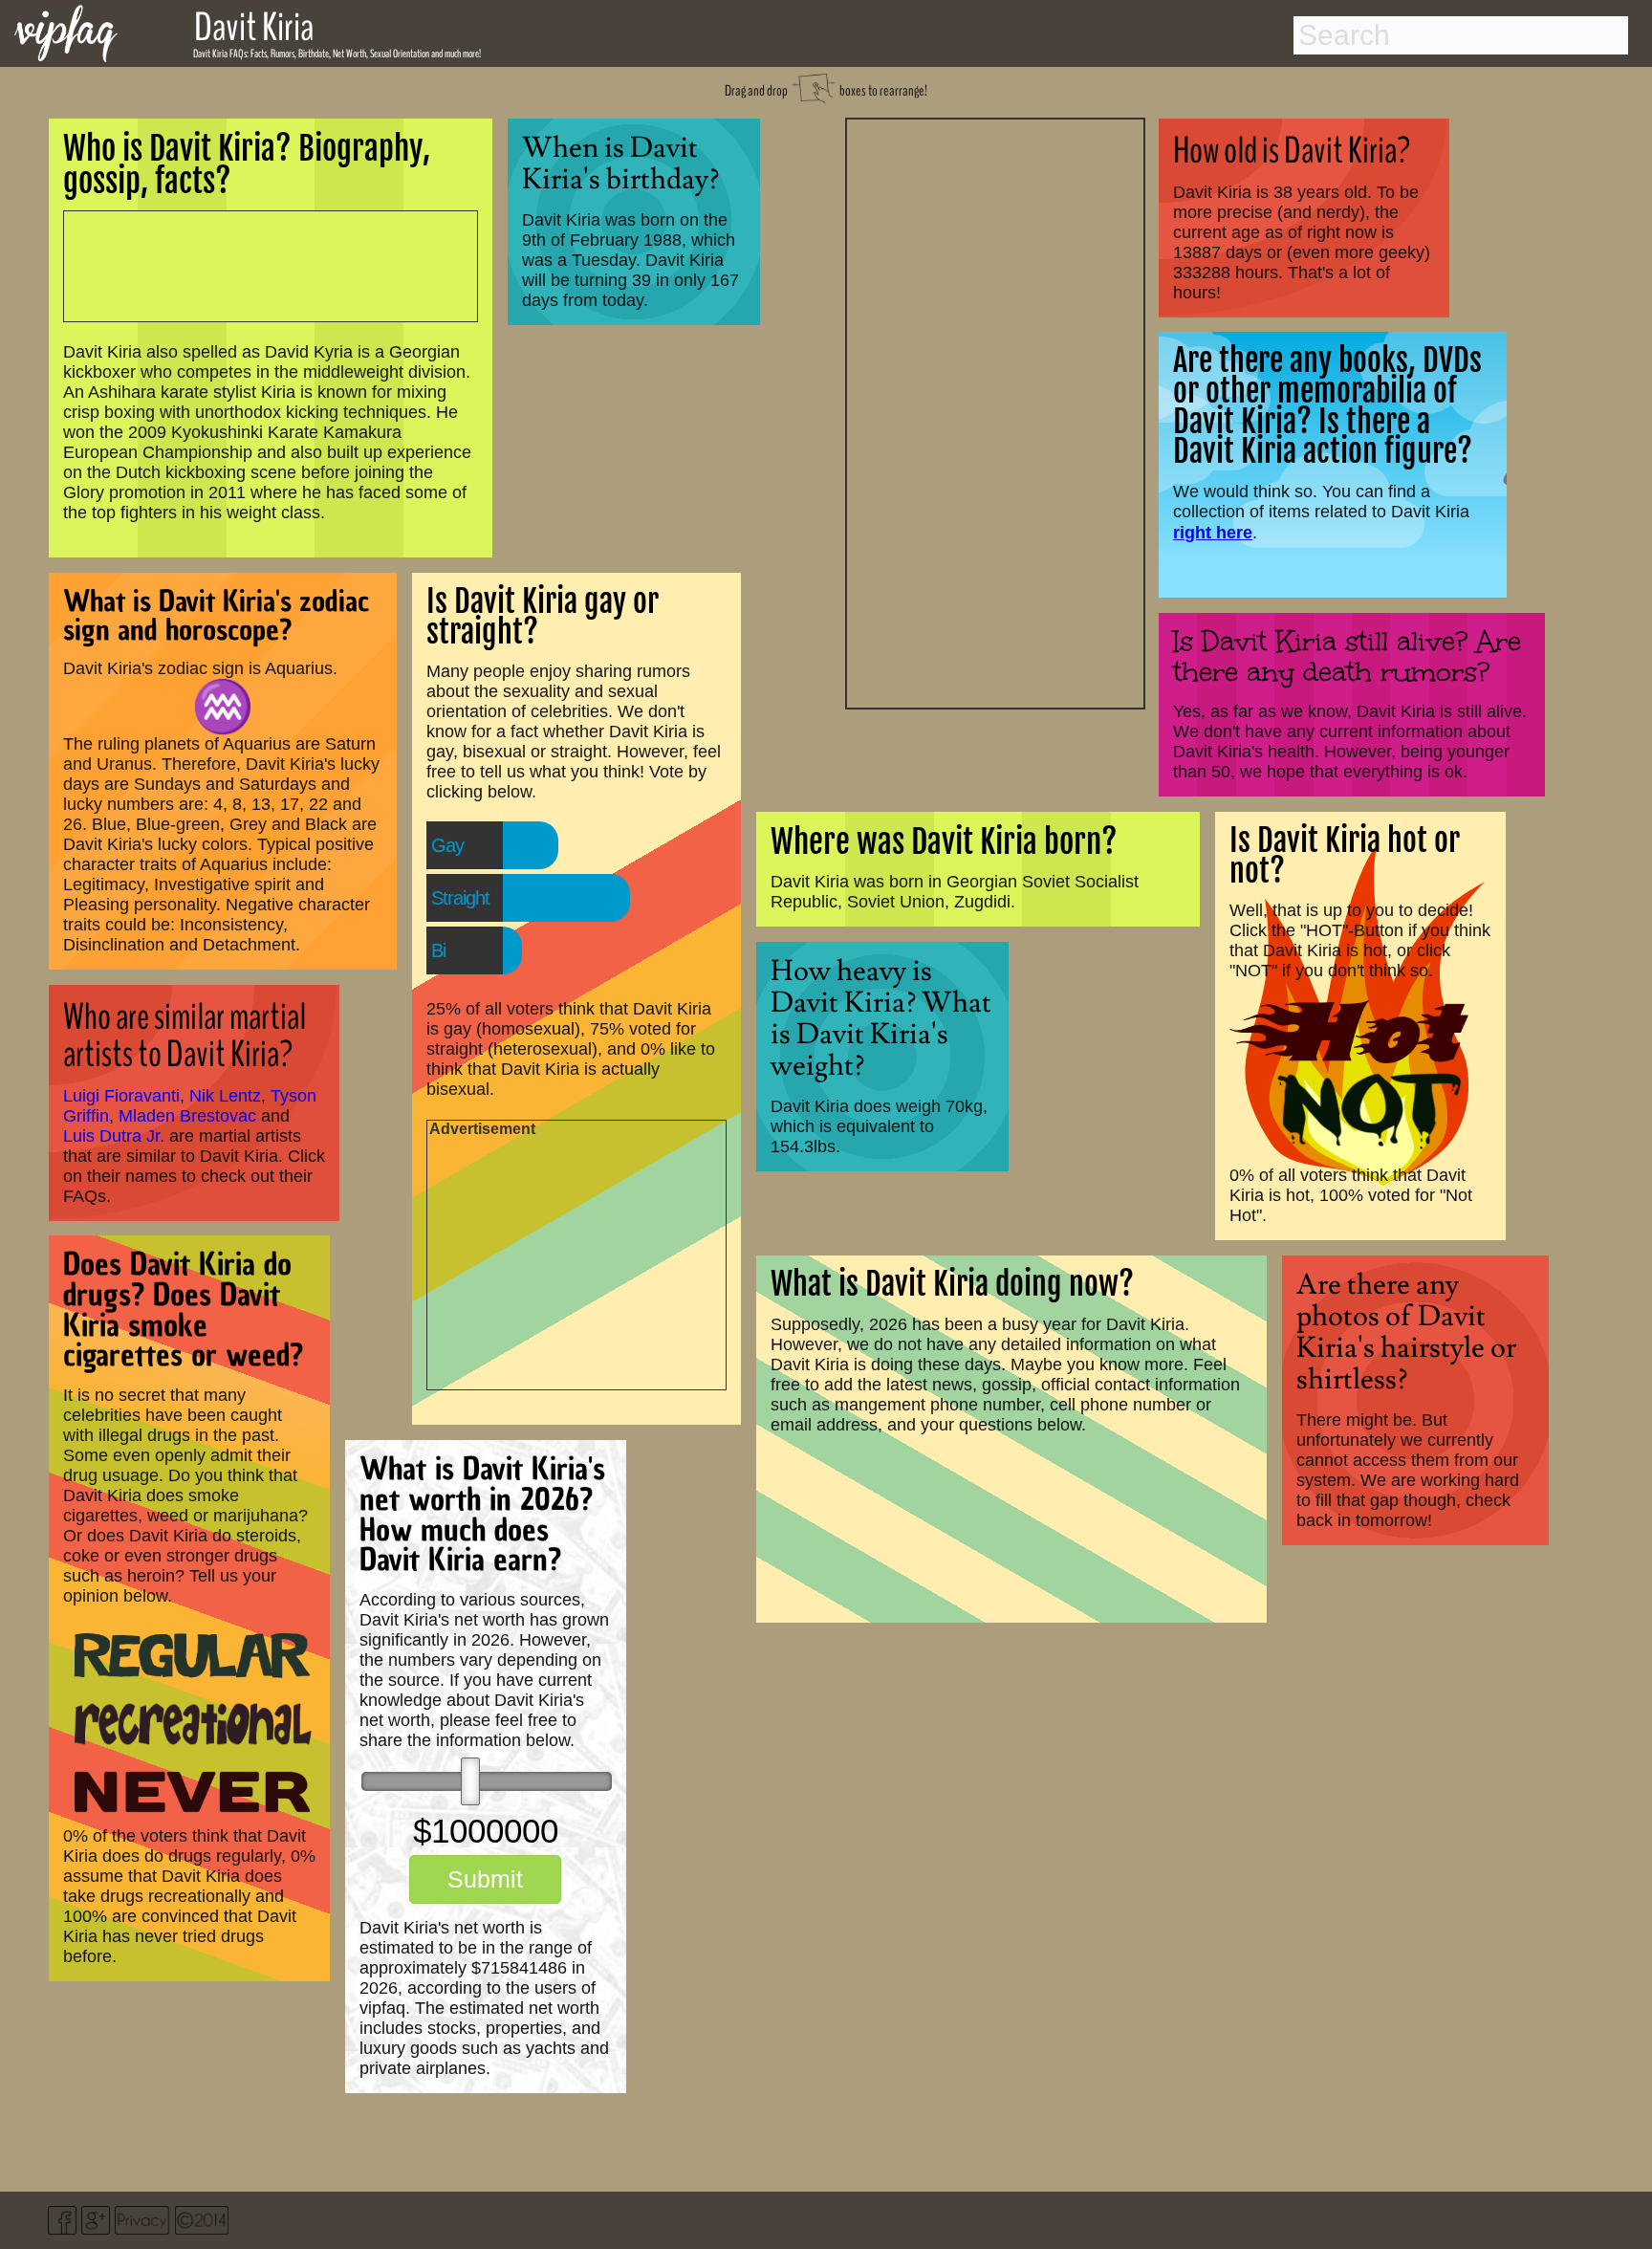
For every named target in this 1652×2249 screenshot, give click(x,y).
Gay (447, 845)
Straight (460, 898)
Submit (485, 1879)
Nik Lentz (225, 1096)
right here (1213, 532)
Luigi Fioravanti (121, 1096)
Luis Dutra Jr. (114, 1136)
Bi (438, 950)
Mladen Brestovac (187, 1116)
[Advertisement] (995, 411)
